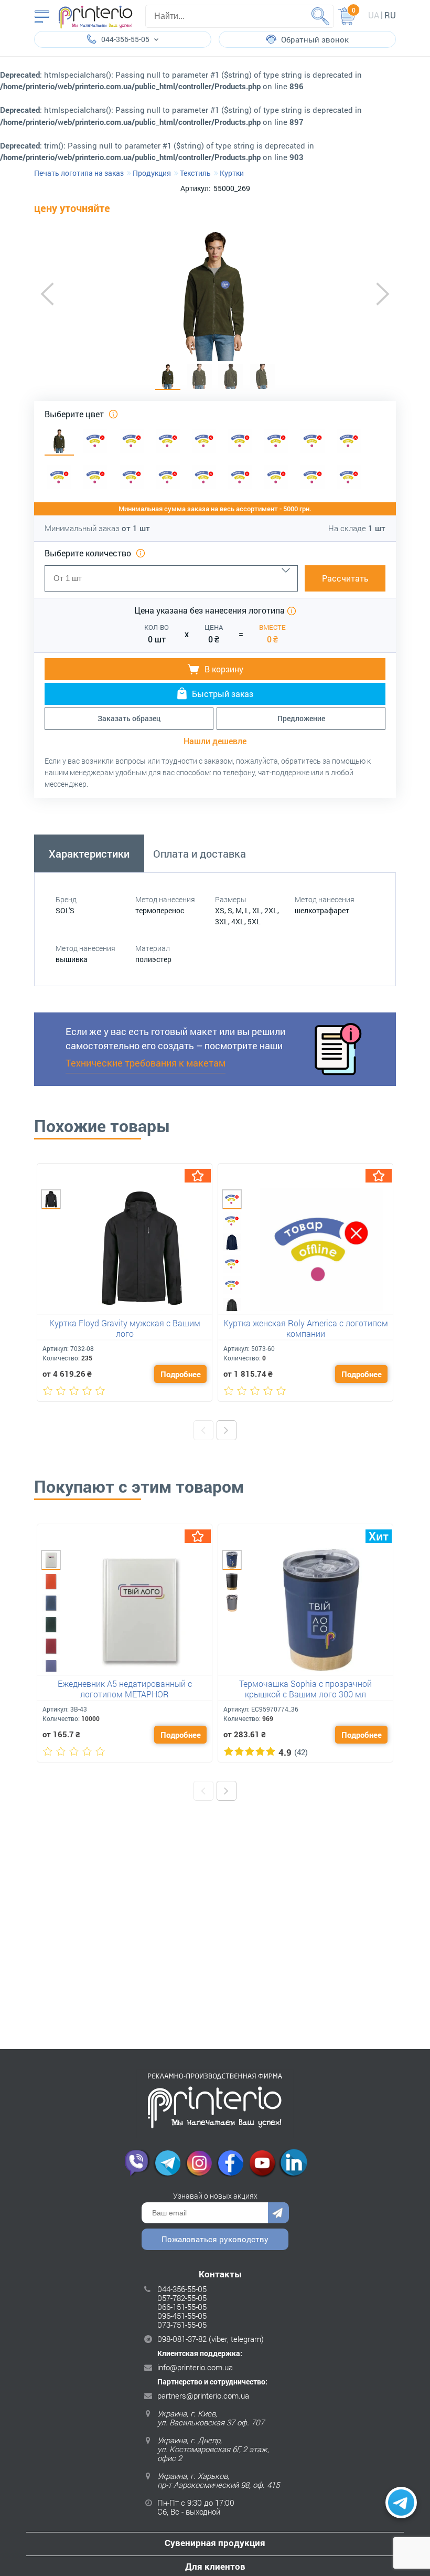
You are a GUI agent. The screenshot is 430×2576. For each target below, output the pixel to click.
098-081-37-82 (182, 2339)
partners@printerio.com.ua (203, 2395)
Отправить (278, 2213)
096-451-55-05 (182, 2316)
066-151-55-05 (182, 2307)
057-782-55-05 (182, 2298)
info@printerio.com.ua (195, 2367)
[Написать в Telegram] (401, 2503)
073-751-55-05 (182, 2325)
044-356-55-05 (182, 2289)
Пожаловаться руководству (215, 2239)
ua (374, 15)
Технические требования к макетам (146, 1063)
